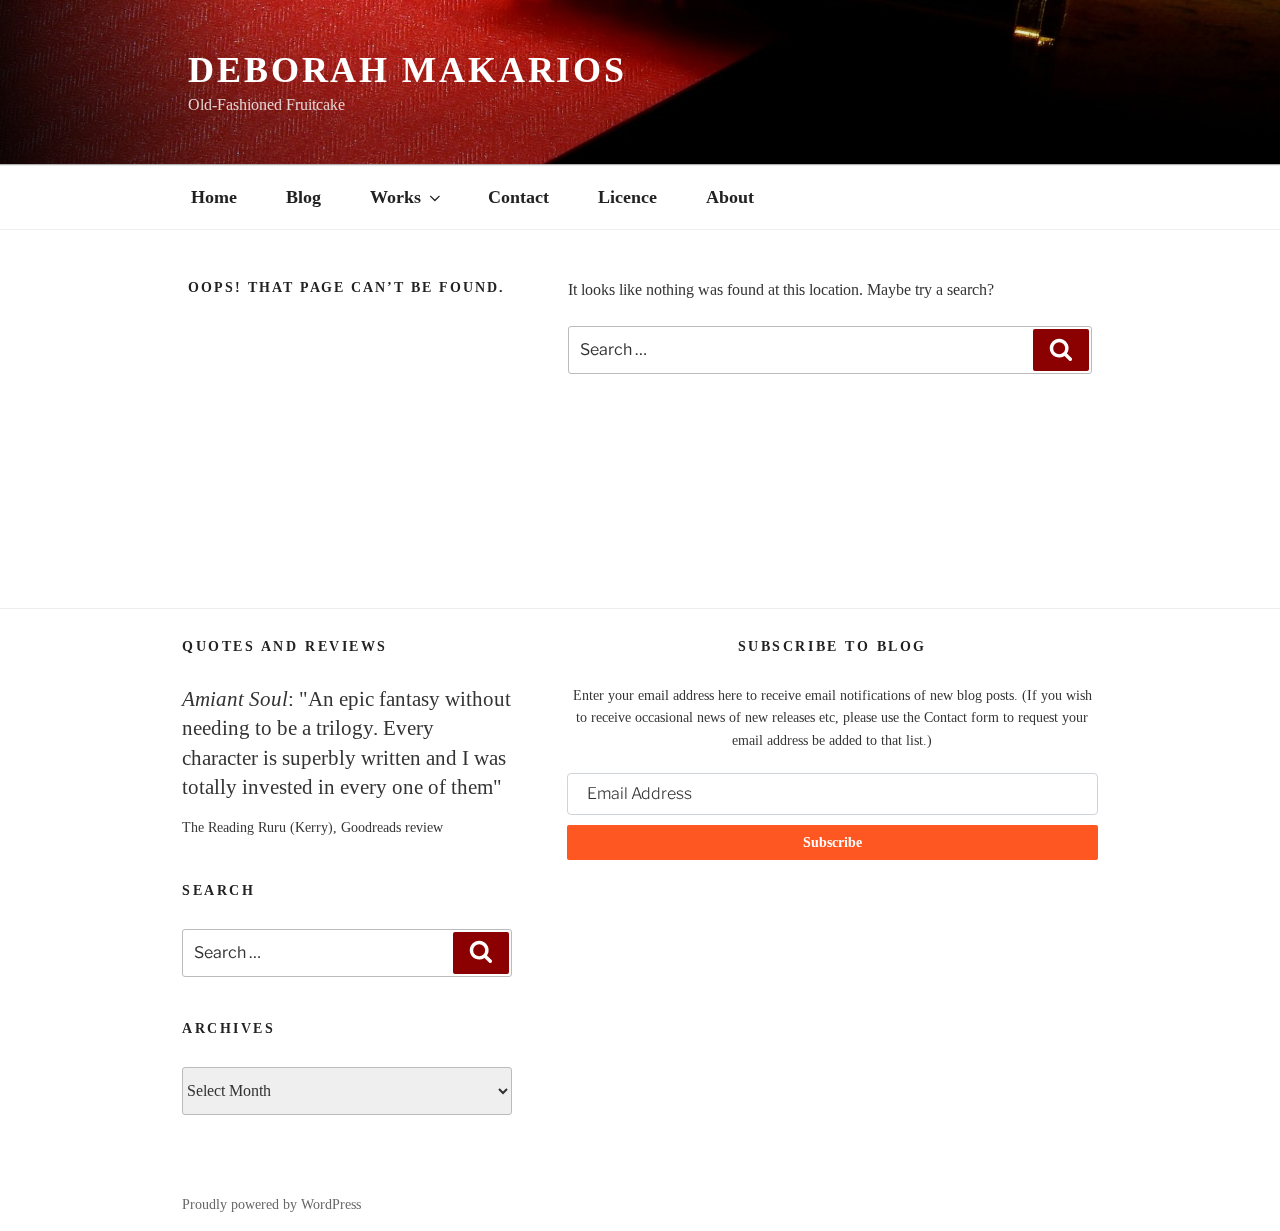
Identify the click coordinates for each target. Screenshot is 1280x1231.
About (730, 197)
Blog (303, 197)
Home (214, 197)
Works (395, 197)
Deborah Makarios (407, 70)
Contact (518, 197)
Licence (627, 197)
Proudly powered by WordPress (271, 1204)
